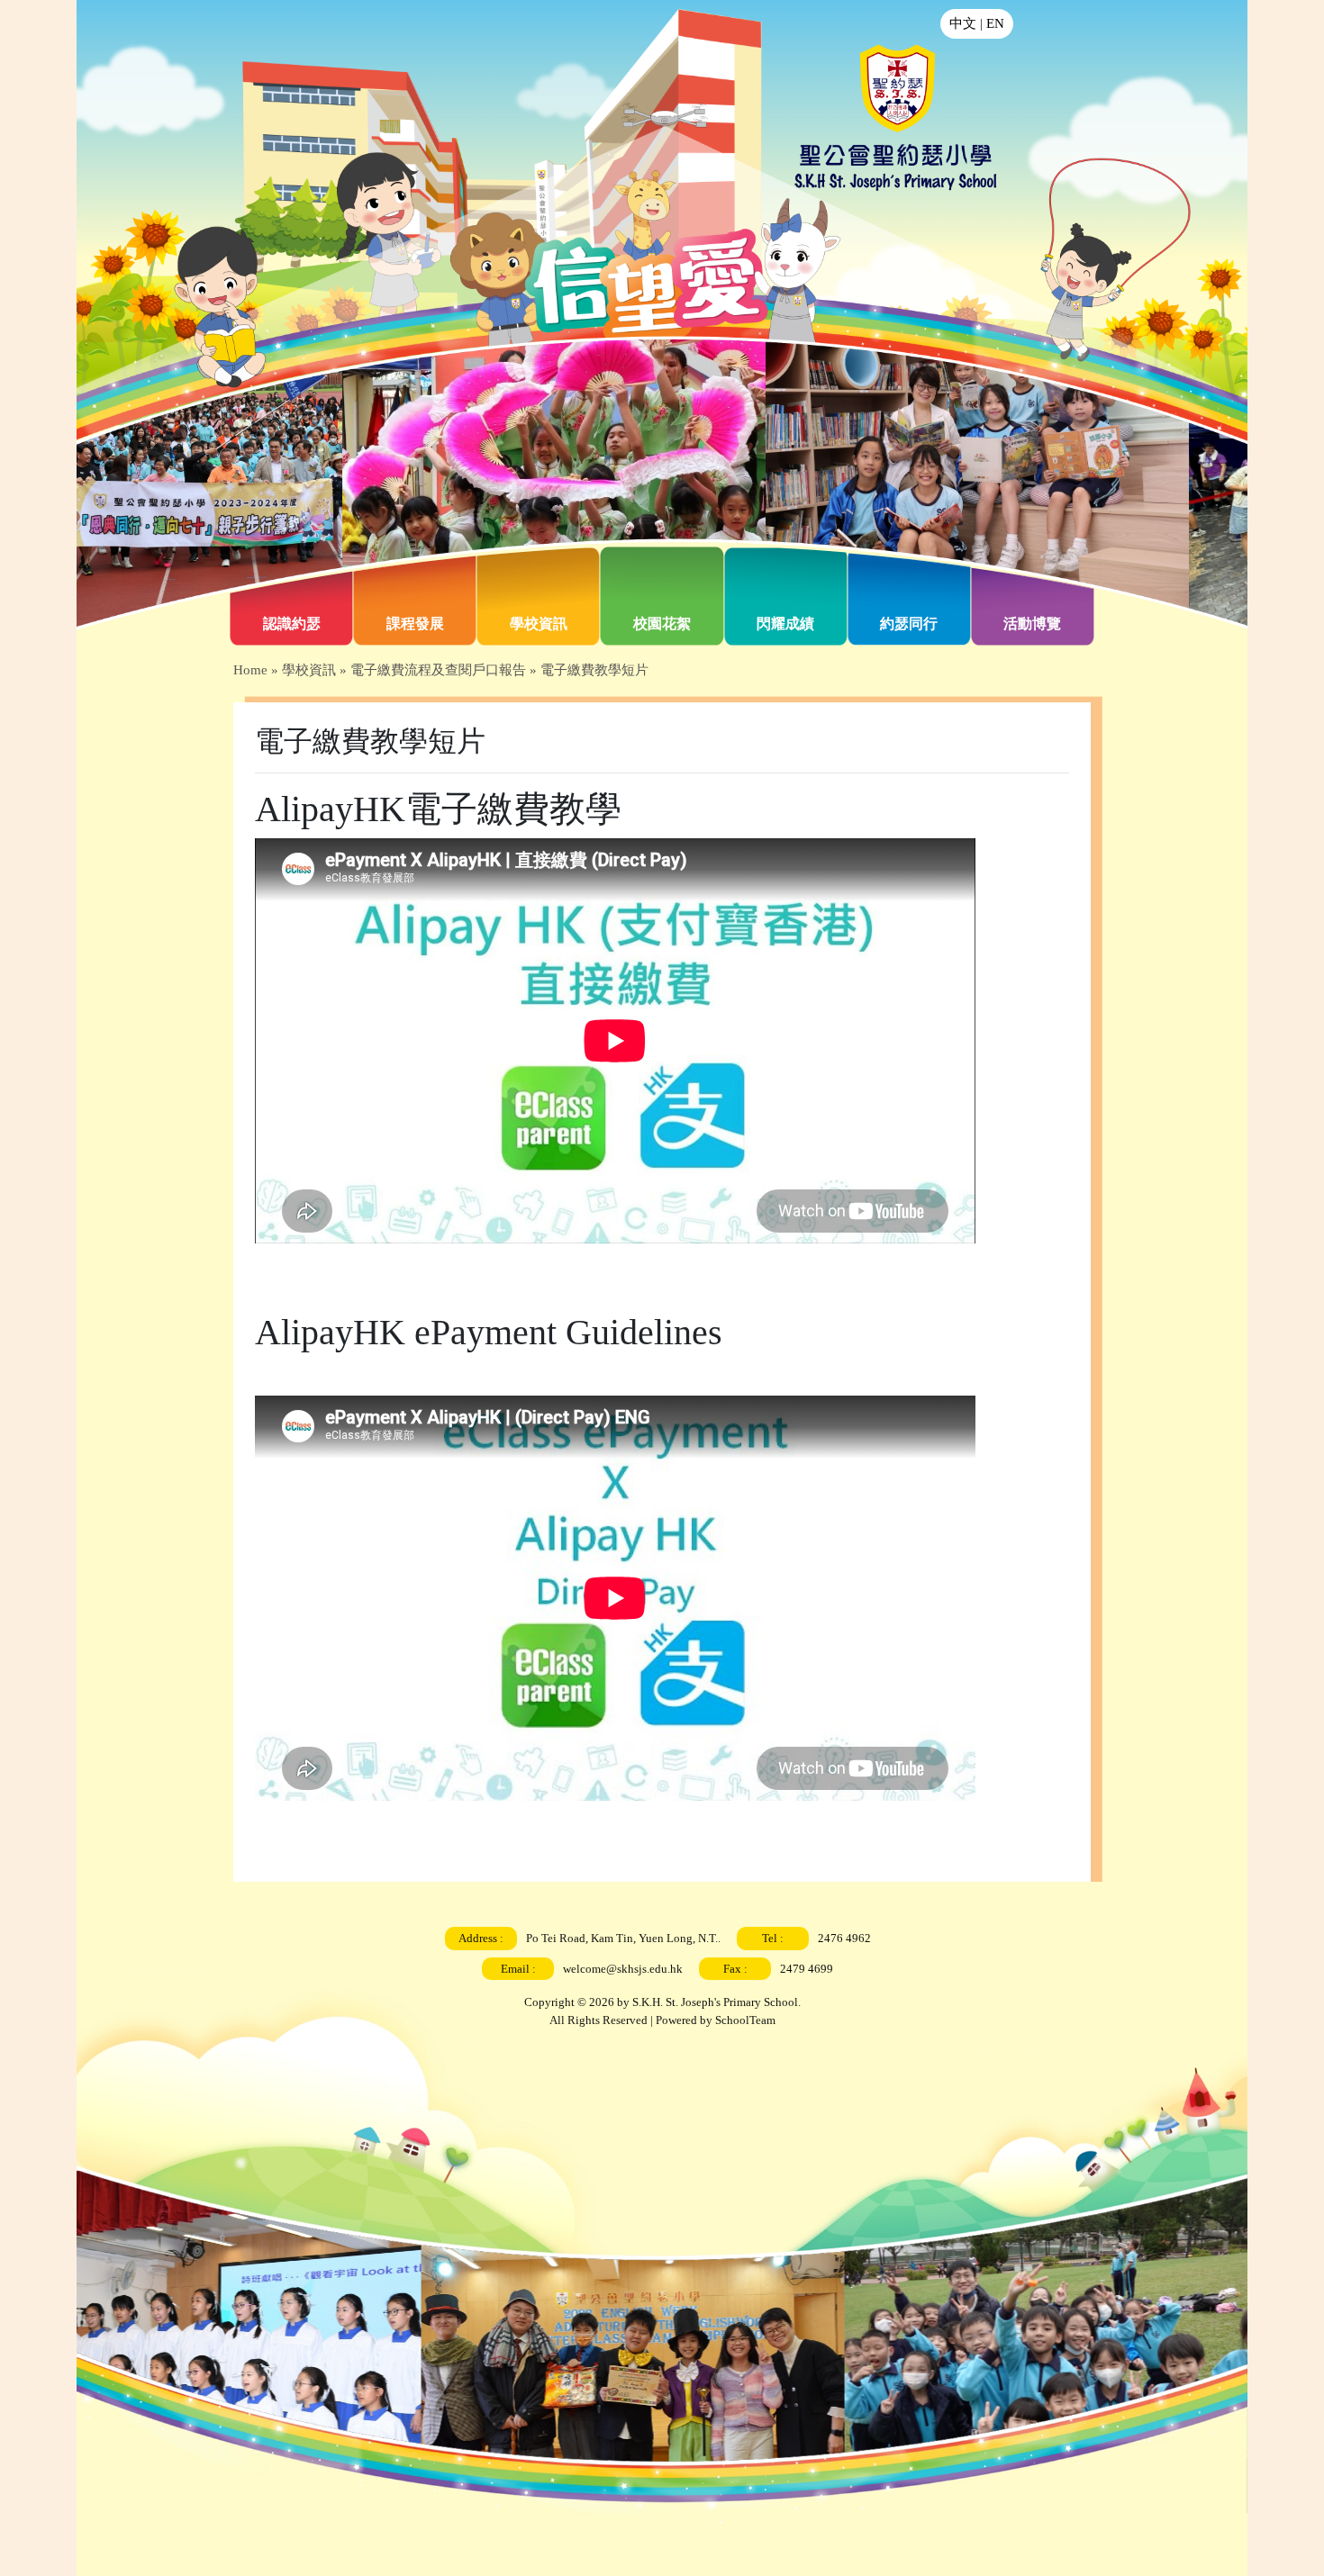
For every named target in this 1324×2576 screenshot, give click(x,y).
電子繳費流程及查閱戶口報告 (438, 670)
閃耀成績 (785, 624)
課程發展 (415, 624)
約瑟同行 (909, 624)
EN (995, 23)
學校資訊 (539, 624)
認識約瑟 (292, 624)
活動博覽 (1032, 624)
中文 (963, 23)
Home (250, 670)
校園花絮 (662, 624)
